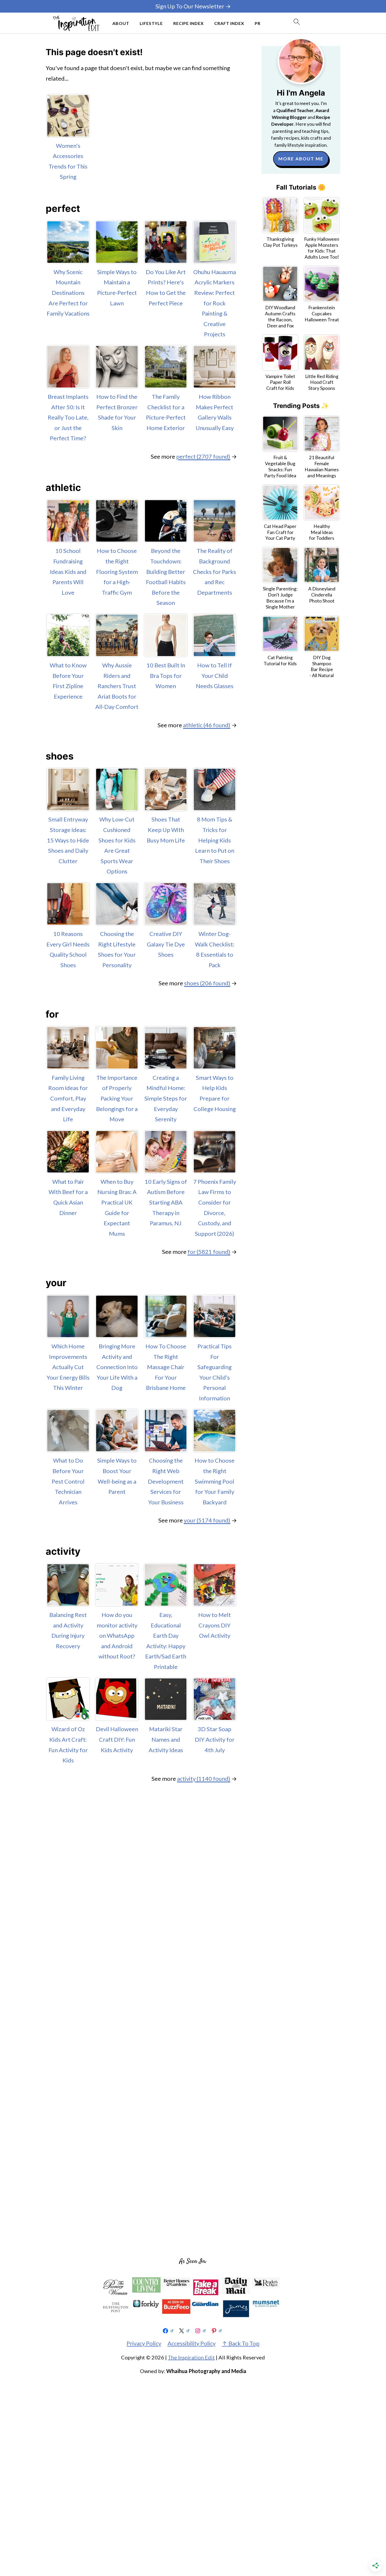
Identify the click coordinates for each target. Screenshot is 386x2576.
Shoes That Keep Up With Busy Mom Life (166, 830)
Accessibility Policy (192, 2343)
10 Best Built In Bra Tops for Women (166, 676)
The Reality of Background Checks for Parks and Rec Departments (215, 571)
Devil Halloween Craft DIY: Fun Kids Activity (117, 1739)
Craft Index (229, 23)
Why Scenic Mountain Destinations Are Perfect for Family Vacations (68, 293)
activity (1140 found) (204, 1779)
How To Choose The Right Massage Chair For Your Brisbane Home (166, 1367)
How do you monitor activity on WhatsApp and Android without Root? (117, 1635)
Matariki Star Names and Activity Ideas (166, 1739)
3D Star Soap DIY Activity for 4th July (215, 1739)
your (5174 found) (207, 1520)
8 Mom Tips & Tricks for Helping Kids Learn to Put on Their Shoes (215, 840)
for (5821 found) (209, 1252)
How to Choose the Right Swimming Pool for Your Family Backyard (215, 1481)
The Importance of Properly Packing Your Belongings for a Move (117, 1098)
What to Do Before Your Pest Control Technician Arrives (68, 1481)
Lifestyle (151, 23)
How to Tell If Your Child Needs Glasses (215, 676)
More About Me (301, 159)
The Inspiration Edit (191, 2357)
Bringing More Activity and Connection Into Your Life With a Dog (117, 1367)
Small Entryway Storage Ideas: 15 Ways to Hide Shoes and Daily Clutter (68, 840)
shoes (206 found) (207, 983)
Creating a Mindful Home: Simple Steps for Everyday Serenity (166, 1098)
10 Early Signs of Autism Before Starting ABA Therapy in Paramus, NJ (166, 1202)
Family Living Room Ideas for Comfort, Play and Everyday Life (68, 1098)
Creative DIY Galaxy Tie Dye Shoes (166, 944)
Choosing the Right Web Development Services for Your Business (166, 1481)
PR (258, 23)
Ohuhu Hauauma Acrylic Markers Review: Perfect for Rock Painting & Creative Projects (215, 303)
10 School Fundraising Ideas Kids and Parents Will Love (68, 571)
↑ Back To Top (241, 2343)
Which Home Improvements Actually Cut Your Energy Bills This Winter (68, 1367)
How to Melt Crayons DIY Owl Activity (215, 1625)
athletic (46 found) (207, 725)
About (121, 23)
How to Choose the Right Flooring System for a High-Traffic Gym (117, 571)
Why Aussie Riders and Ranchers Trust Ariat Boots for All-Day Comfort (117, 686)
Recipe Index (189, 23)
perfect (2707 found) (203, 456)
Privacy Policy (144, 2343)
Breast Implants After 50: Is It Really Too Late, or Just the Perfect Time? (68, 417)
